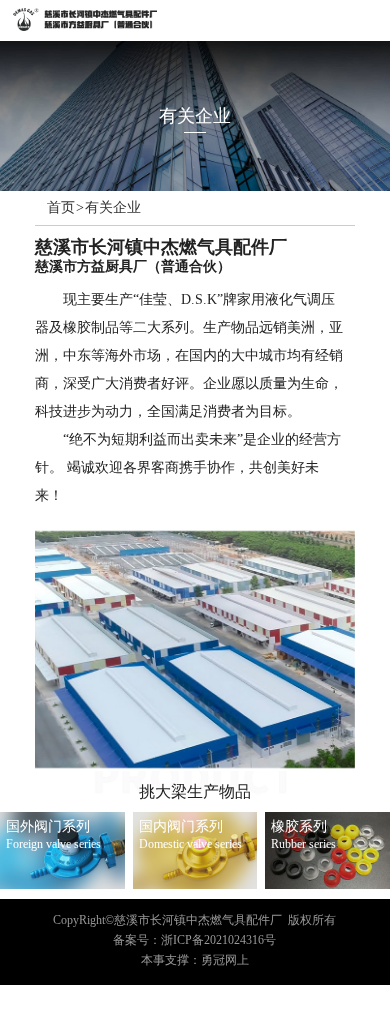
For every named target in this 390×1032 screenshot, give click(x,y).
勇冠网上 (225, 960)
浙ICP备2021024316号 (218, 940)
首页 (61, 208)
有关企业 (113, 208)
